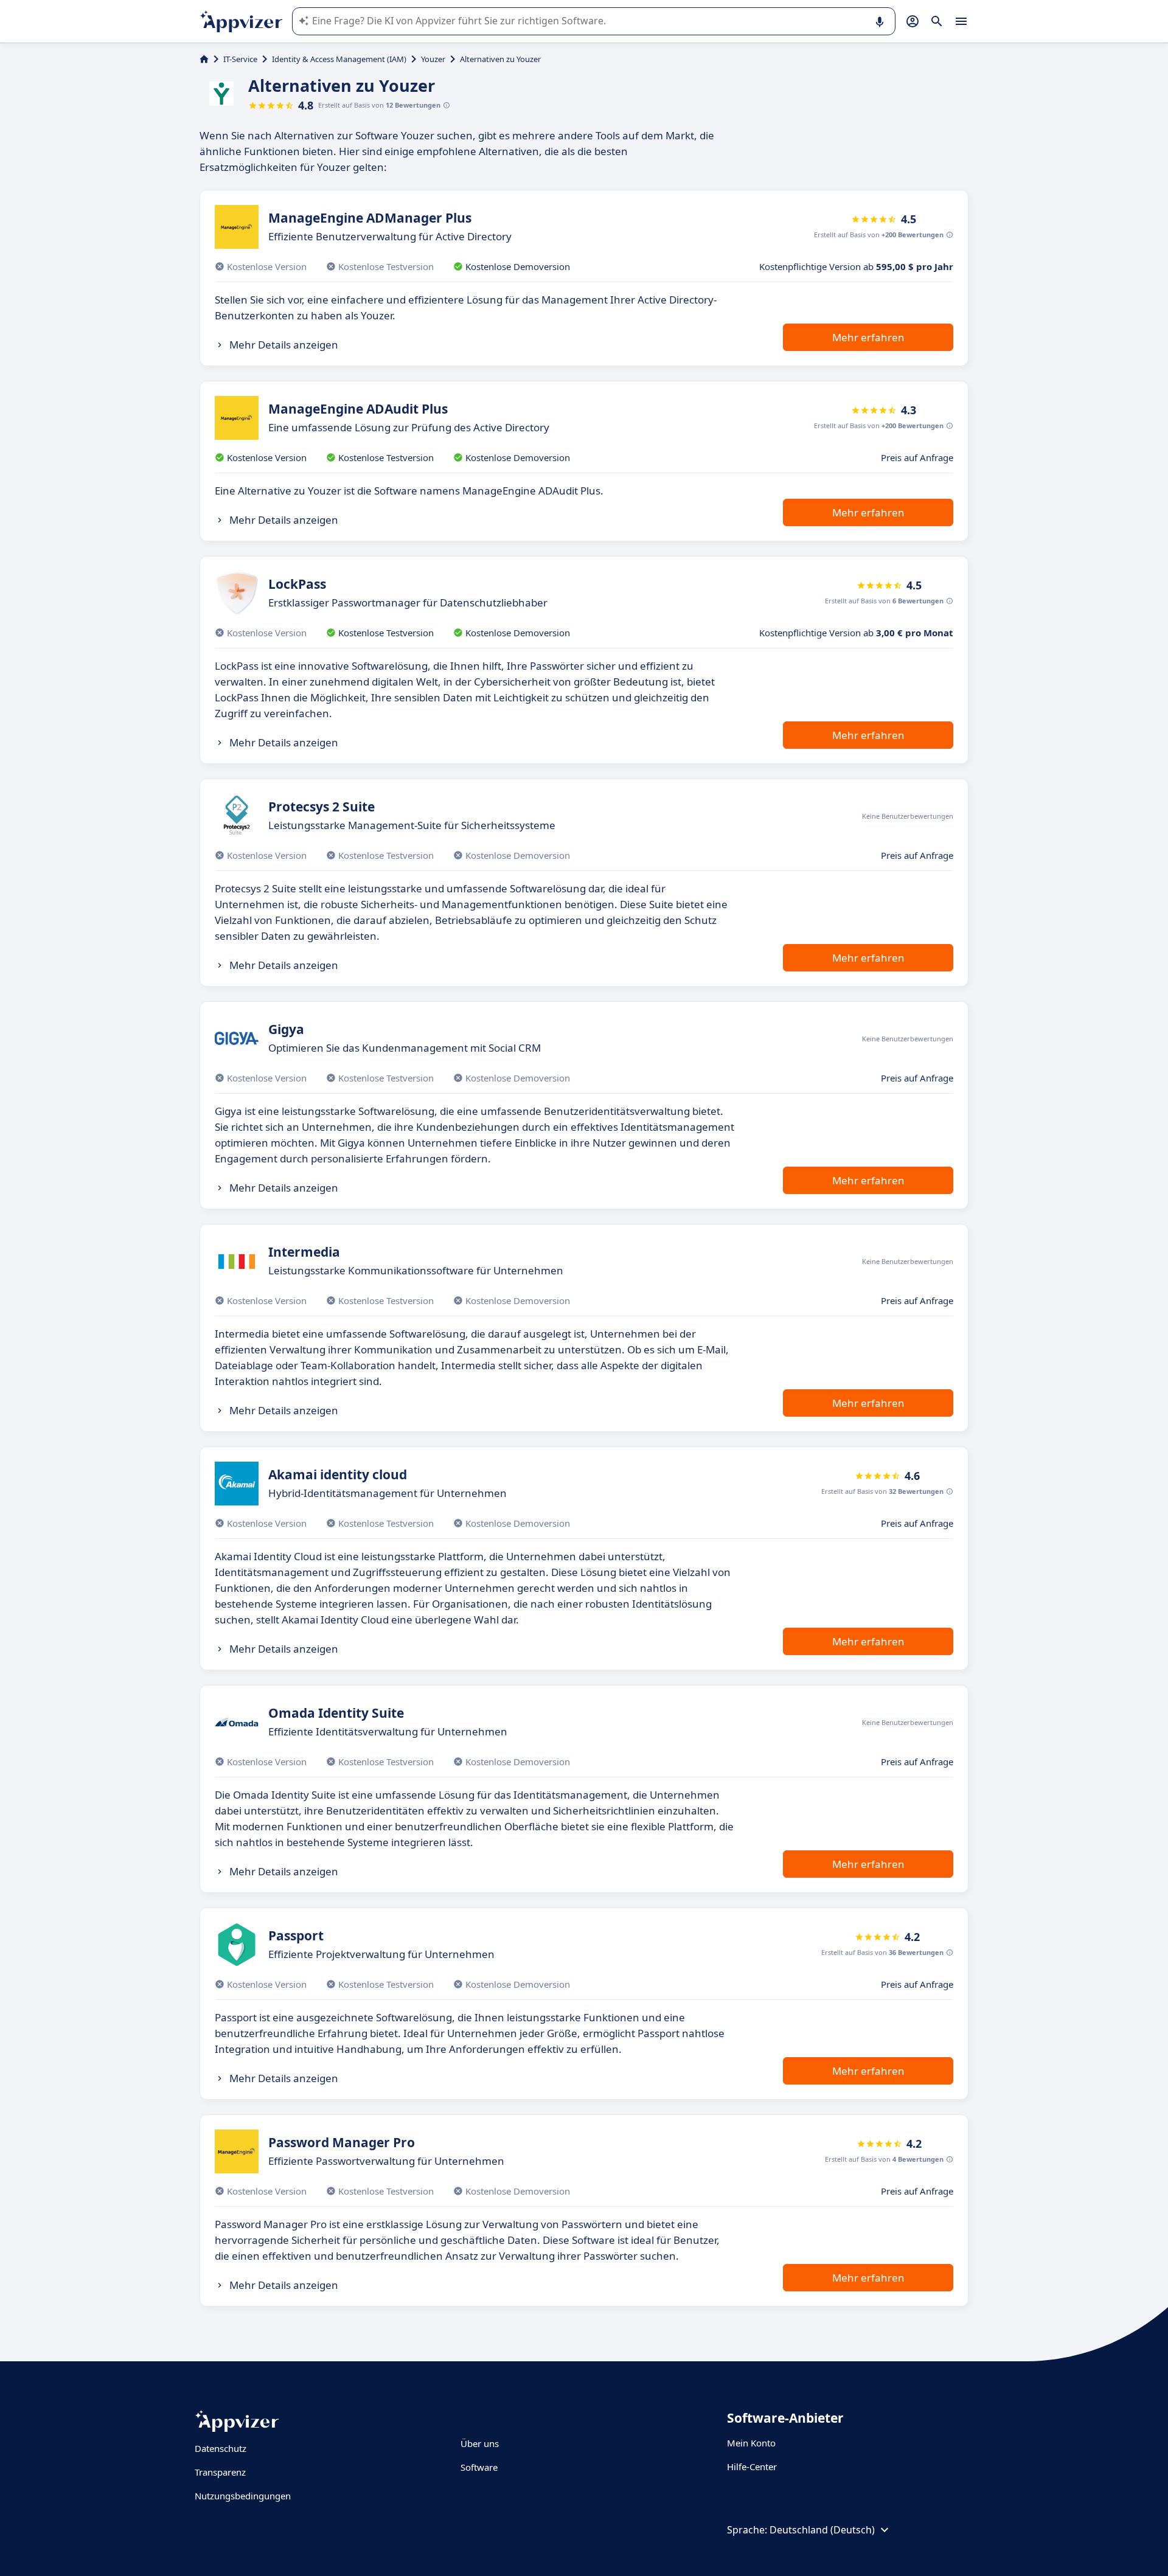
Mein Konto (751, 2443)
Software (479, 2467)
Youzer (433, 59)
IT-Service (240, 59)
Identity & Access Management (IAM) (339, 59)
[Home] (204, 59)
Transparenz (220, 2472)
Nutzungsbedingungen (243, 2496)
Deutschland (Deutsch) (822, 2530)
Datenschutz (221, 2448)
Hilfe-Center (752, 2467)
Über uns (480, 2443)
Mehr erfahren (868, 337)
